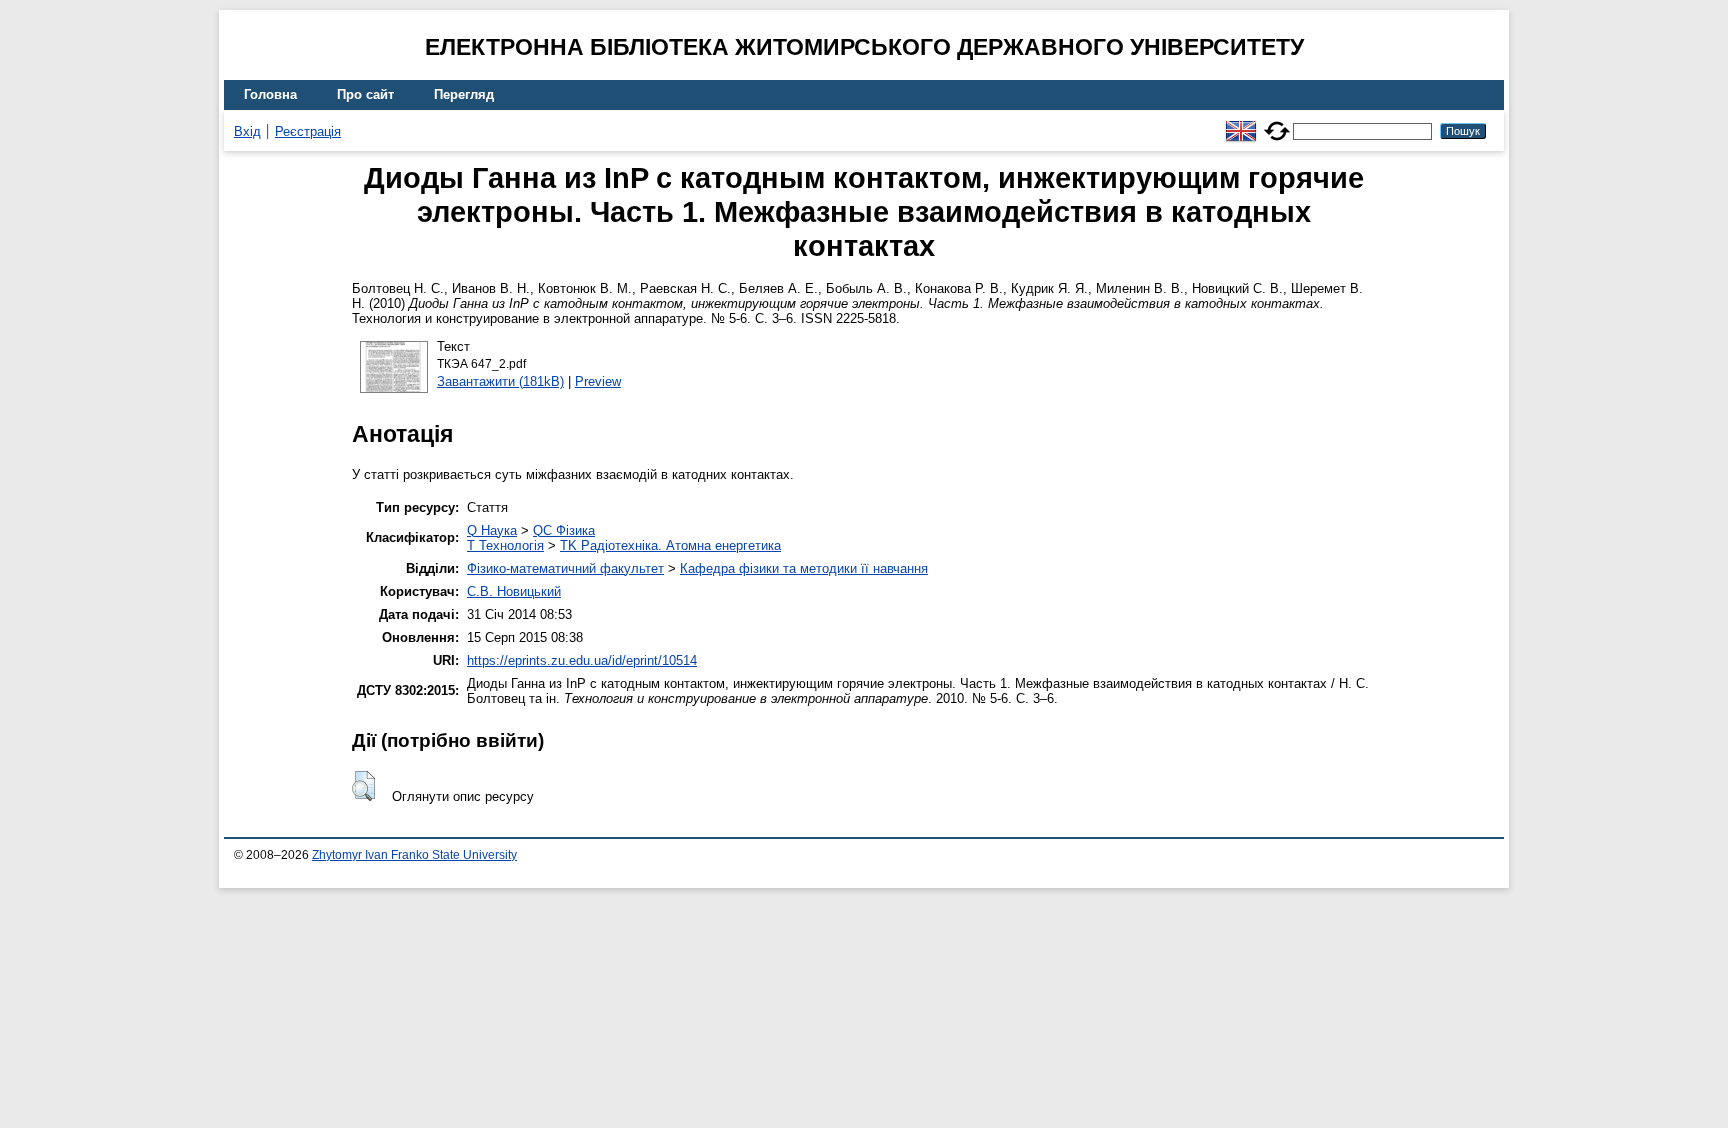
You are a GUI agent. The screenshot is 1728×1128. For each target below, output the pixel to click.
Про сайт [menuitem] (365, 94)
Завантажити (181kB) (500, 381)
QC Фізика (564, 530)
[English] (1241, 122)
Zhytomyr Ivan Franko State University (414, 855)
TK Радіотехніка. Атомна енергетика (670, 545)
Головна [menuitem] (270, 94)
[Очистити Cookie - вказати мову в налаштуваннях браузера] (1277, 122)
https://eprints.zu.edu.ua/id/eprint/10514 (582, 660)
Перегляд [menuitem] (464, 94)
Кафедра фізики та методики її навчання (804, 568)
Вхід (247, 131)
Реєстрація (308, 131)
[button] (363, 786)
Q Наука (492, 530)
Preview (598, 381)
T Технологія (505, 545)
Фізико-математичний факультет (565, 568)
